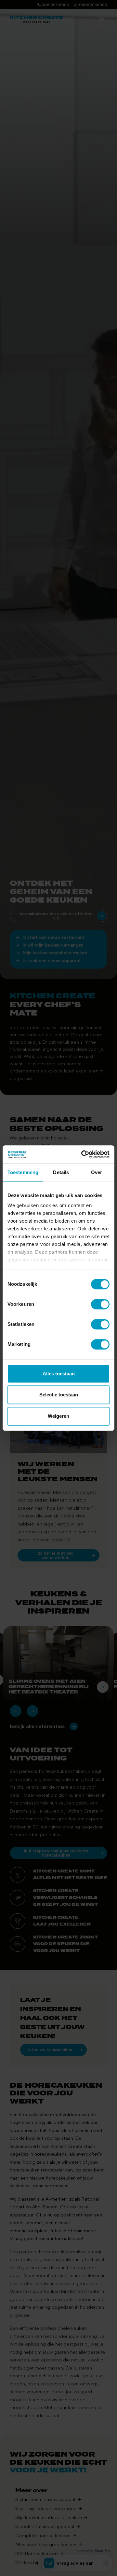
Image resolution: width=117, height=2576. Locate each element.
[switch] (100, 1304)
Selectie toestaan (59, 1395)
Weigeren (58, 1416)
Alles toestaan (59, 1374)
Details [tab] (61, 1172)
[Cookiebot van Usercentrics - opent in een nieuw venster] (83, 1154)
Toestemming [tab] (23, 1172)
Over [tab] (97, 1172)
